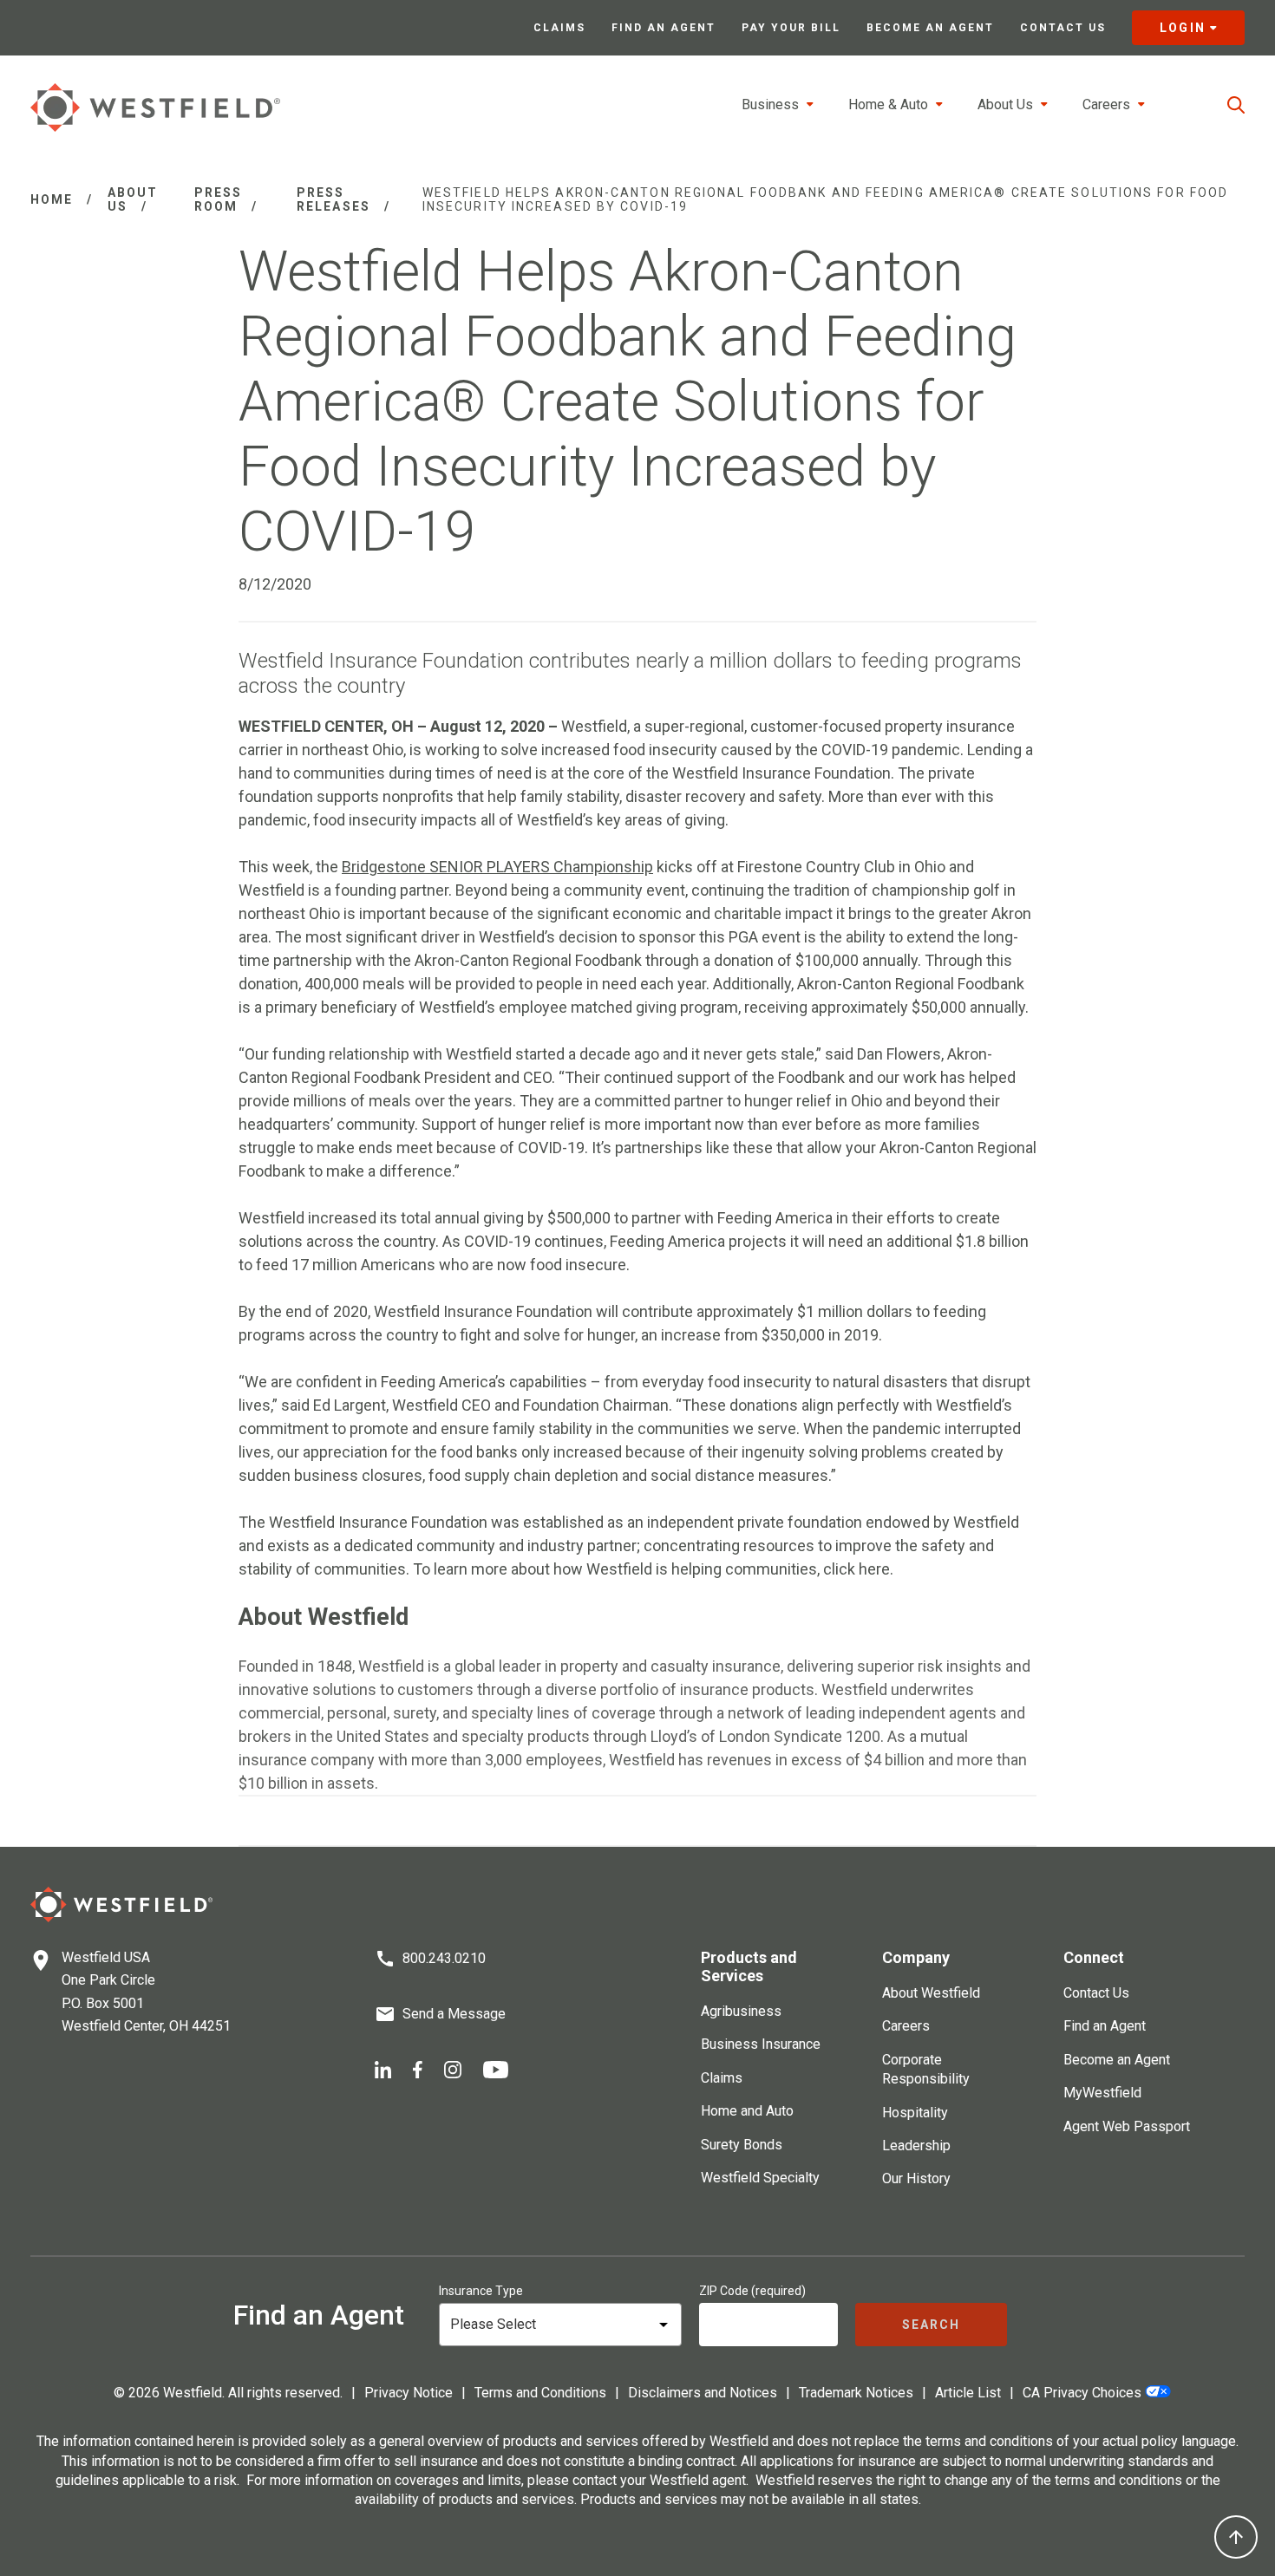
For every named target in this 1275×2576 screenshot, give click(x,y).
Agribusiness (741, 2011)
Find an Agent (664, 28)
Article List (968, 2393)
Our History (916, 2178)
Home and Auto (747, 2111)
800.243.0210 (444, 1958)
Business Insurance (761, 2044)
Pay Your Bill (791, 28)
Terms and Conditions (540, 2393)
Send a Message (454, 2014)
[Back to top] (1236, 2537)
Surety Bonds (742, 2145)
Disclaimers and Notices (703, 2393)
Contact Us (1063, 28)
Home (52, 199)
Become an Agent (930, 28)
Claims (559, 28)
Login (1183, 28)
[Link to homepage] (155, 108)
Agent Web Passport (1127, 2126)
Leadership (916, 2146)
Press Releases (333, 199)
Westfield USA (106, 1957)
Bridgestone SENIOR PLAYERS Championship (497, 867)
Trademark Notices (856, 2393)
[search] (1236, 105)
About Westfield (931, 1993)
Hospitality (915, 2113)
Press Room (219, 199)
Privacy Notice (409, 2393)
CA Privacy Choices (1082, 2393)
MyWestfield (1102, 2093)
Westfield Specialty (760, 2178)
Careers (906, 2026)
